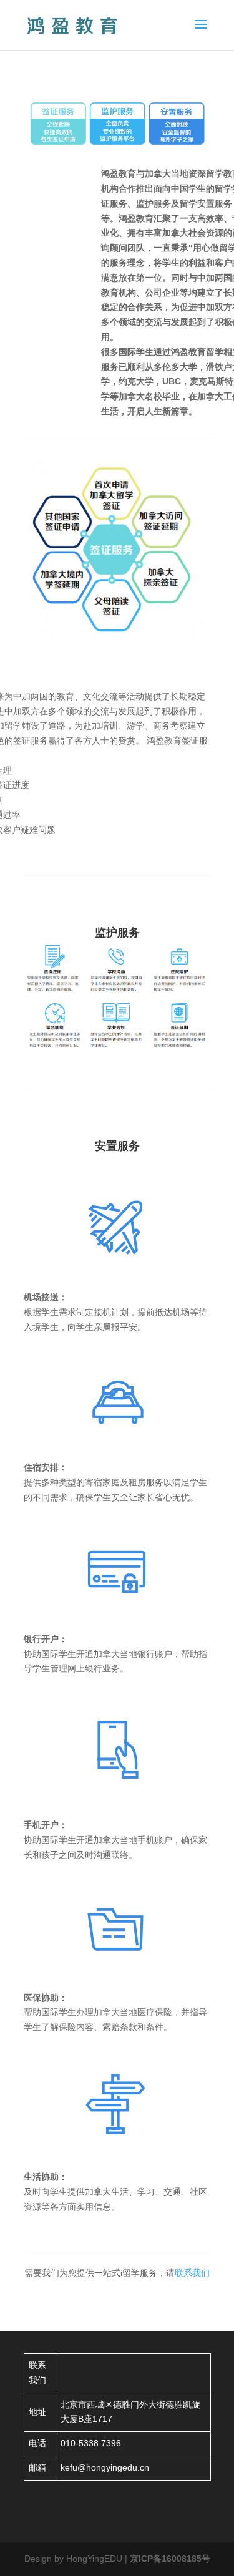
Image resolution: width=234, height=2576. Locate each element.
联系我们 (192, 2273)
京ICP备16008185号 (170, 2559)
